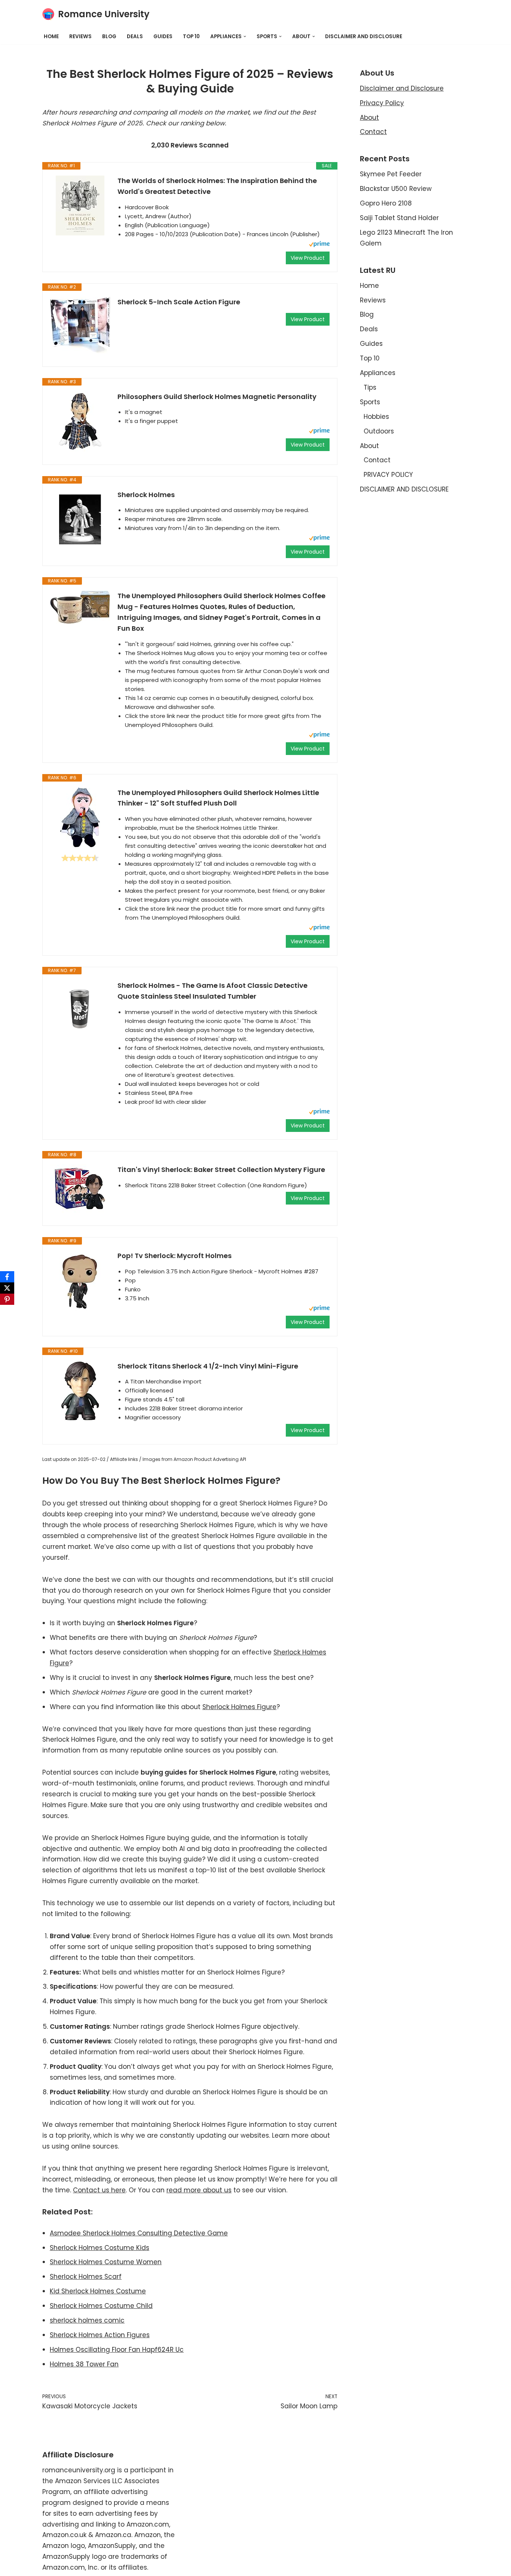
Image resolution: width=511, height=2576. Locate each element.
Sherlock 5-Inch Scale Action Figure (179, 302)
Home (51, 36)
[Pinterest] (7, 1299)
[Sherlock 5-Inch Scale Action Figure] (80, 325)
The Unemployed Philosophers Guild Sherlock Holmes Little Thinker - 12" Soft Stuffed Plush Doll (218, 798)
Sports (370, 402)
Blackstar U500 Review (396, 189)
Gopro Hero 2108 (386, 203)
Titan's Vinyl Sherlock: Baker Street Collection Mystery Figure (221, 1170)
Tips (370, 387)
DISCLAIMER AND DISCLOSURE (364, 36)
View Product (308, 258)
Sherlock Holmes (146, 495)
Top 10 (191, 36)
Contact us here (99, 2190)
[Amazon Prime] (319, 245)
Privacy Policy (382, 103)
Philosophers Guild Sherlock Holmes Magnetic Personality (217, 397)
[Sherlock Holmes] (80, 520)
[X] (7, 1288)
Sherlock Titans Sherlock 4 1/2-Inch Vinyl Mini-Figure (208, 1366)
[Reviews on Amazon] (80, 858)
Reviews (80, 36)
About (369, 118)
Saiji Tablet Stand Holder (399, 218)
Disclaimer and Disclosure (402, 88)
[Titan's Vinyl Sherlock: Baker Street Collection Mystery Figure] (80, 1188)
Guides (163, 36)
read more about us (199, 2190)
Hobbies (376, 417)
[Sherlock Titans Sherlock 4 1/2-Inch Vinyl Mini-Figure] (80, 1391)
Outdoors (379, 431)
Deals (135, 36)
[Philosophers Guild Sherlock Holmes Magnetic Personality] (80, 421)
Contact (373, 132)
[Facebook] (7, 1277)
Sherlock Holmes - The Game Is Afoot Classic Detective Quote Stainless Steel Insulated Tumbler (212, 991)
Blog (109, 36)
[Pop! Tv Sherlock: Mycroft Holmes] (80, 1281)
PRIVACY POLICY (388, 475)
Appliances (378, 373)
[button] (245, 36)
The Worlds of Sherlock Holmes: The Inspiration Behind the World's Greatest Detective (217, 186)
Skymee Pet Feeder (391, 174)
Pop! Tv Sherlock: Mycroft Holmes (175, 1256)
